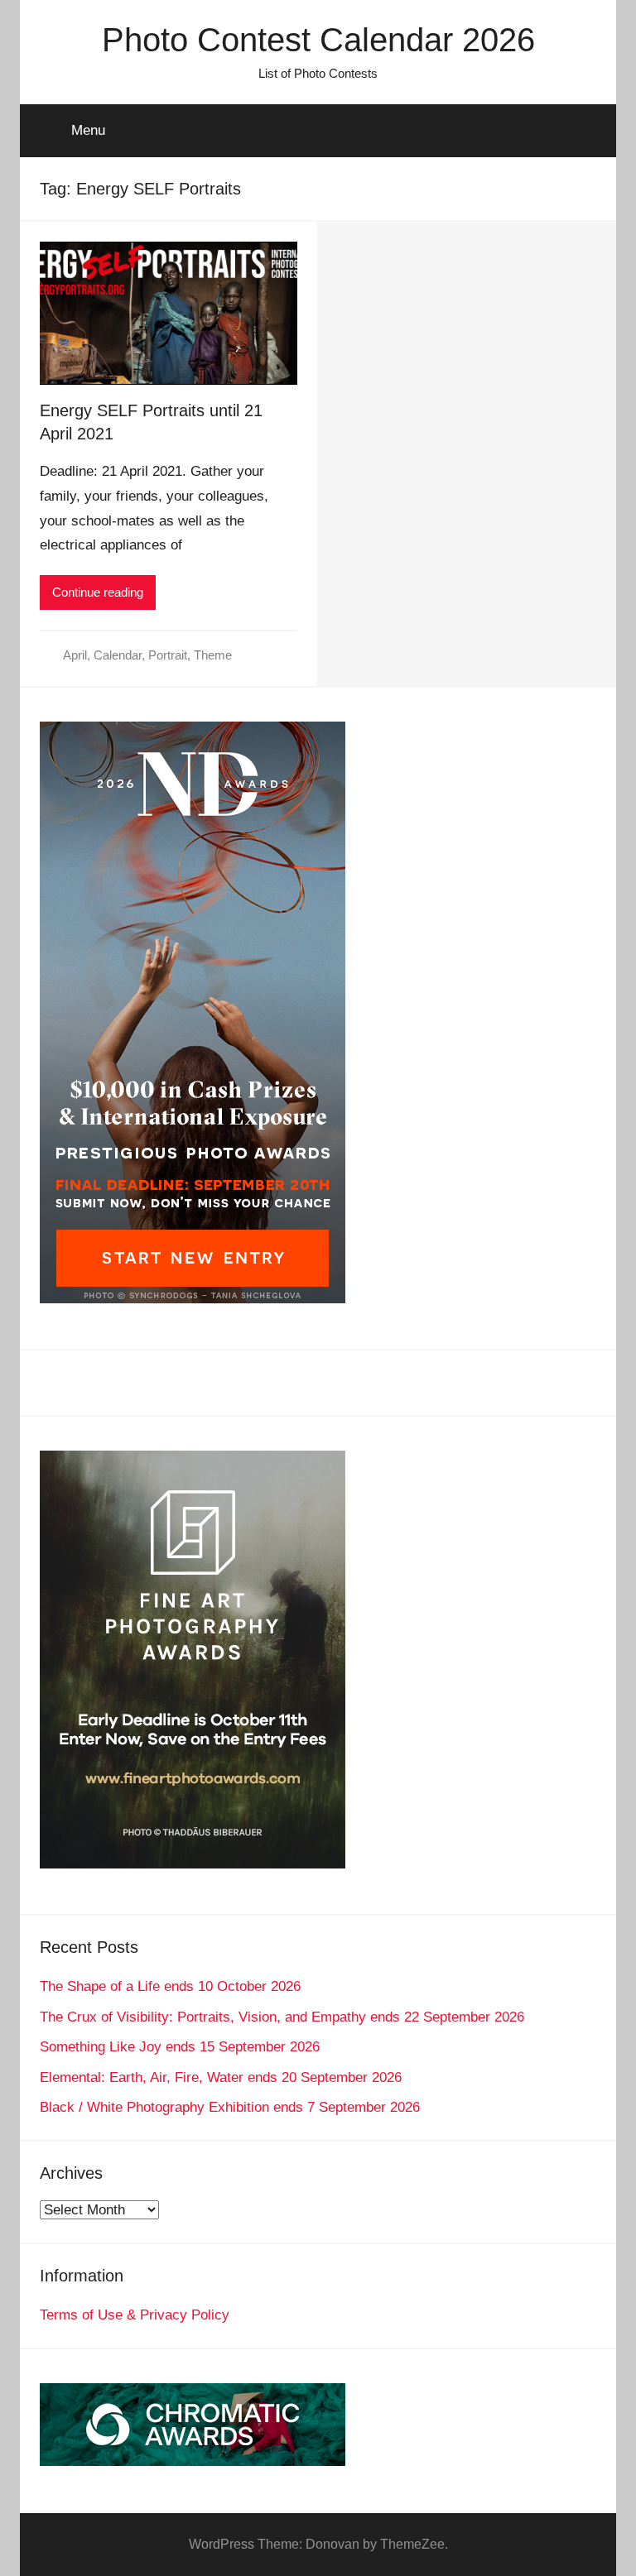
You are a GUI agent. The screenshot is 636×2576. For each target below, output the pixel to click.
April (75, 655)
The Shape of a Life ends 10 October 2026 (170, 1986)
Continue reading (98, 592)
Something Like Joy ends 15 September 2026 (180, 2047)
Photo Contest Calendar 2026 (318, 40)
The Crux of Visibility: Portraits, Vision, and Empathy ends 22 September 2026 (282, 2017)
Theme (213, 655)
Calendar (118, 655)
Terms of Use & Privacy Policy (135, 2315)
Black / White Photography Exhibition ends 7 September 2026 (230, 2107)
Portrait (168, 655)
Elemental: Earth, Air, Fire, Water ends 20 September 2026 (221, 2077)
